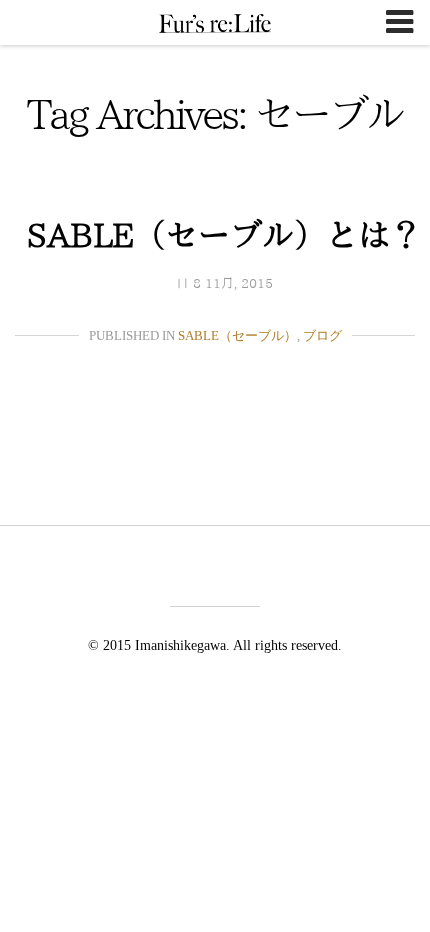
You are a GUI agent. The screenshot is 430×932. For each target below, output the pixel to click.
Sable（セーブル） (237, 335)
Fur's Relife (215, 23)
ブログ (322, 335)
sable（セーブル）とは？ (224, 235)
